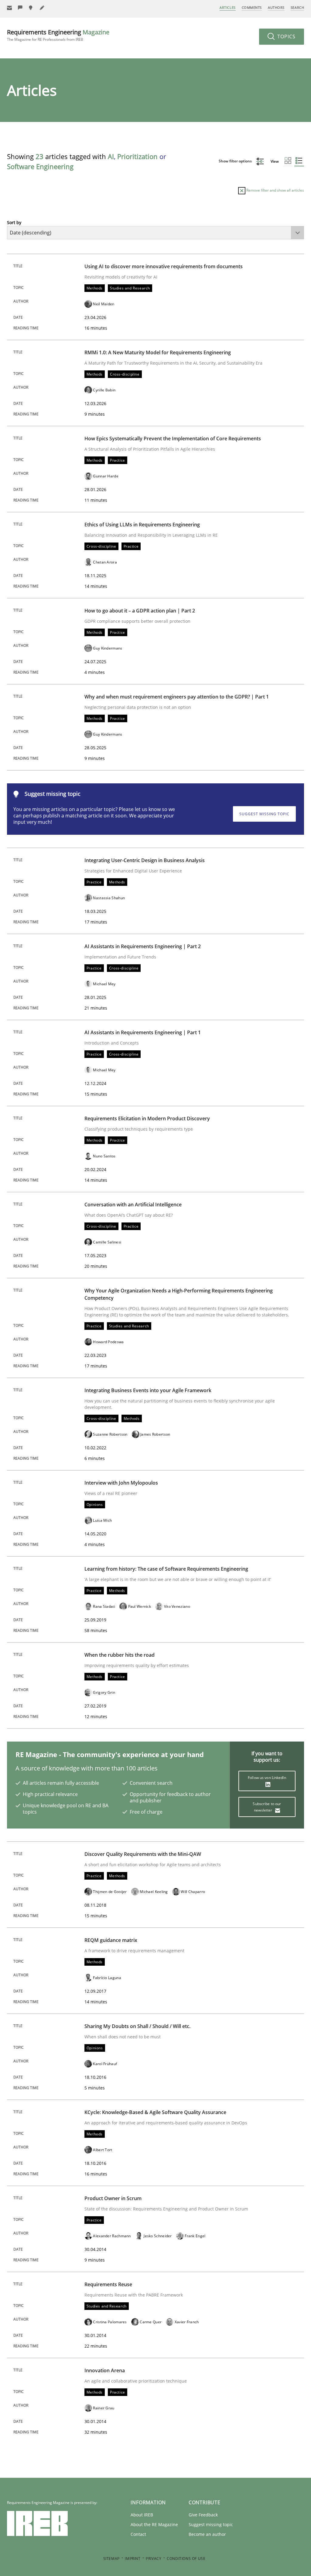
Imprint (133, 2559)
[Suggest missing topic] (31, 8)
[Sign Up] (9, 8)
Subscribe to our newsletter (267, 1807)
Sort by (14, 222)
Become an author (207, 2534)
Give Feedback (203, 2515)
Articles (227, 7)
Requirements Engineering (58, 35)
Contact (138, 2534)
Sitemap (111, 2559)
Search (297, 7)
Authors (276, 7)
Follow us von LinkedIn (267, 1778)
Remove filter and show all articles (275, 190)
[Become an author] (42, 8)
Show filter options (236, 161)
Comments (252, 7)
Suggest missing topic (264, 814)
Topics (286, 36)
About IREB (142, 2515)
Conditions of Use (186, 2559)
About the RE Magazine (154, 2524)
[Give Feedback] (20, 8)
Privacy (154, 2559)
